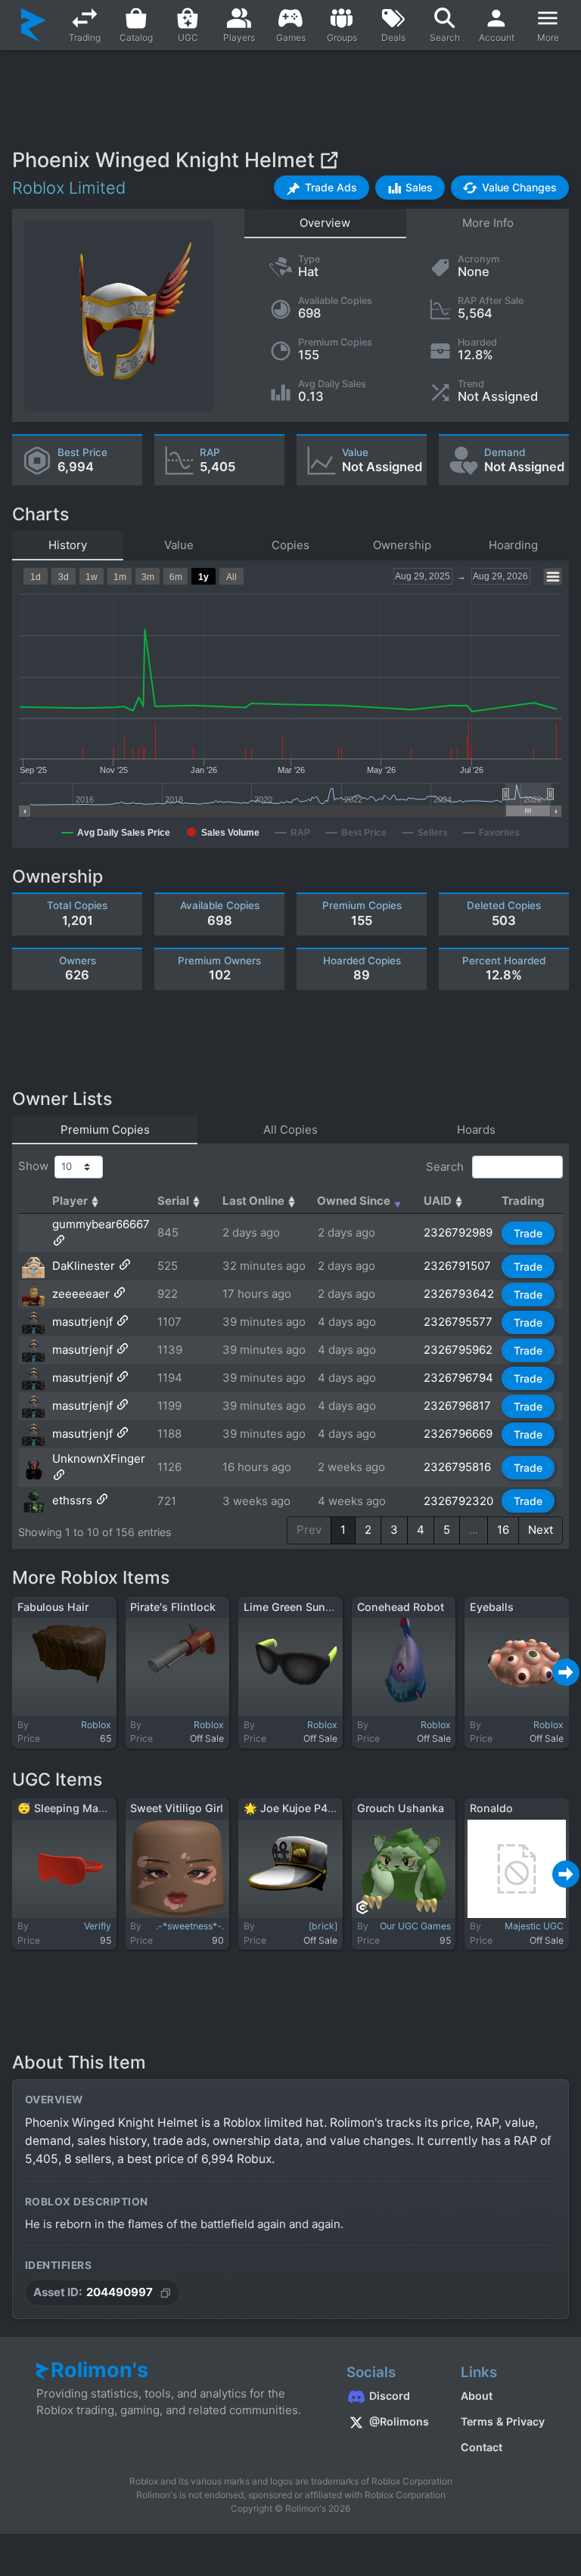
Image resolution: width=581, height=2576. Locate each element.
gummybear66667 (101, 1224)
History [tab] (68, 545)
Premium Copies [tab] (105, 1130)
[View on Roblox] (329, 160)
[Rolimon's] (34, 25)
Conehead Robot (401, 1607)
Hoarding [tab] (513, 545)
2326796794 (458, 1378)
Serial (173, 1201)
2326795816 (457, 1467)
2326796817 (457, 1406)
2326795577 (458, 1322)
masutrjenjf (82, 1322)
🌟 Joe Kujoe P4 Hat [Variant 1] (324, 1808)
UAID (438, 1201)
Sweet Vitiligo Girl (177, 1808)
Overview (325, 223)
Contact (482, 2447)
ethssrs (72, 1501)
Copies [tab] (290, 545)
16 (503, 1530)
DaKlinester (84, 1266)
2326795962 (458, 1350)
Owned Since (354, 1201)
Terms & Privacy (503, 2421)
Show (36, 1166)
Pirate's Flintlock (173, 1607)
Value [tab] (179, 545)
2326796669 (458, 1434)
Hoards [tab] (476, 1130)
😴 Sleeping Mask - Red (79, 1808)
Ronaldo (491, 1808)
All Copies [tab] (290, 1130)
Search (446, 1167)
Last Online (253, 1201)
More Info (488, 223)
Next (541, 1530)
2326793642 (459, 1294)
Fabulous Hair (53, 1607)
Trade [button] (528, 1233)
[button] (322, 188)
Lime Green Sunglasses (304, 1607)
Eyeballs (492, 1607)
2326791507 (457, 1266)
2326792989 (458, 1232)
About (477, 2396)
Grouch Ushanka (401, 1808)
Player (70, 1201)
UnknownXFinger (99, 1459)
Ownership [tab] (402, 545)
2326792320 (458, 1501)
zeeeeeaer (81, 1294)
